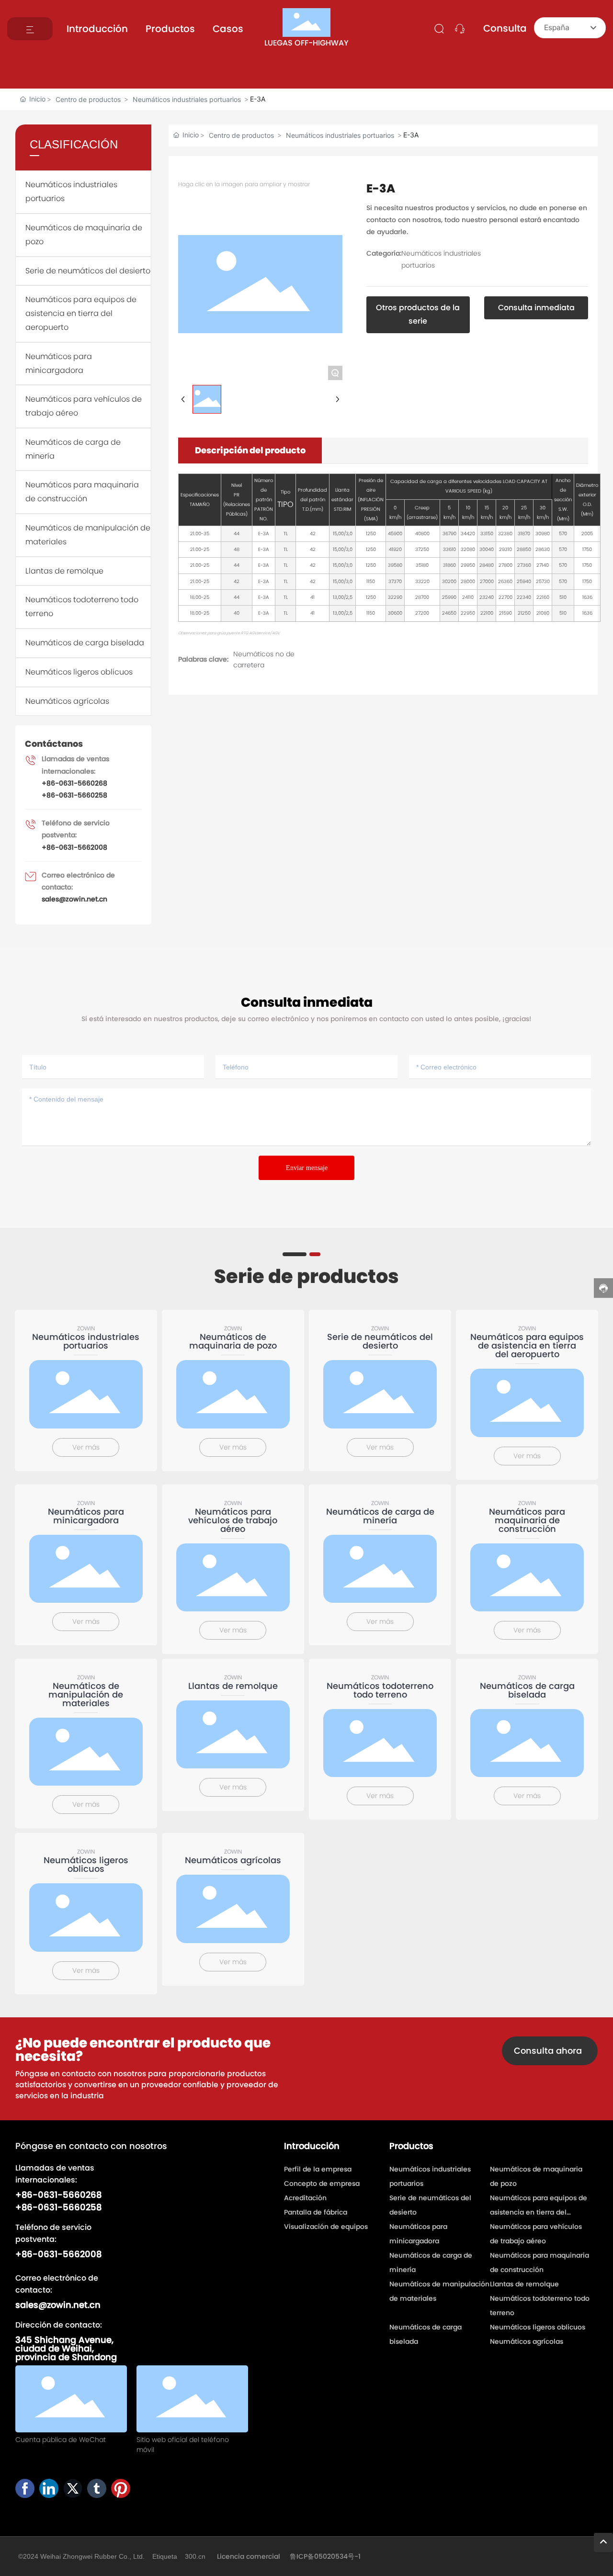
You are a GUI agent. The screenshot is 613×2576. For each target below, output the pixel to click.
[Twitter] (73, 2488)
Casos (228, 29)
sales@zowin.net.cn (74, 899)
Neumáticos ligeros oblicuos (79, 672)
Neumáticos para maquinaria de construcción (527, 1520)
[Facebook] (25, 2488)
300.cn (196, 2556)
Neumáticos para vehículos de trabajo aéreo (233, 1520)
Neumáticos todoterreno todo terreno (380, 1690)
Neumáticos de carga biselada (85, 643)
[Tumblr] (97, 2488)
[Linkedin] (49, 2488)
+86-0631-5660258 (74, 795)
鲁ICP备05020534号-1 (325, 2556)
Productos (170, 29)
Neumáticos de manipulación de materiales (86, 1694)
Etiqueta (165, 2556)
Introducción (97, 29)
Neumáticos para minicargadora (86, 1516)
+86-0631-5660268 (74, 783)
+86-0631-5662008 (74, 847)
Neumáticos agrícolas (67, 701)
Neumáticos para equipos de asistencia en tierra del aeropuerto (81, 313)
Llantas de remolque (64, 571)
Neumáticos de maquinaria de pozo (233, 1341)
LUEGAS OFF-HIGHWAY (306, 43)
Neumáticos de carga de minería (380, 1516)
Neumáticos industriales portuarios (187, 99)
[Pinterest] (121, 2488)
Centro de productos (88, 99)
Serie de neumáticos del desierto (88, 271)
